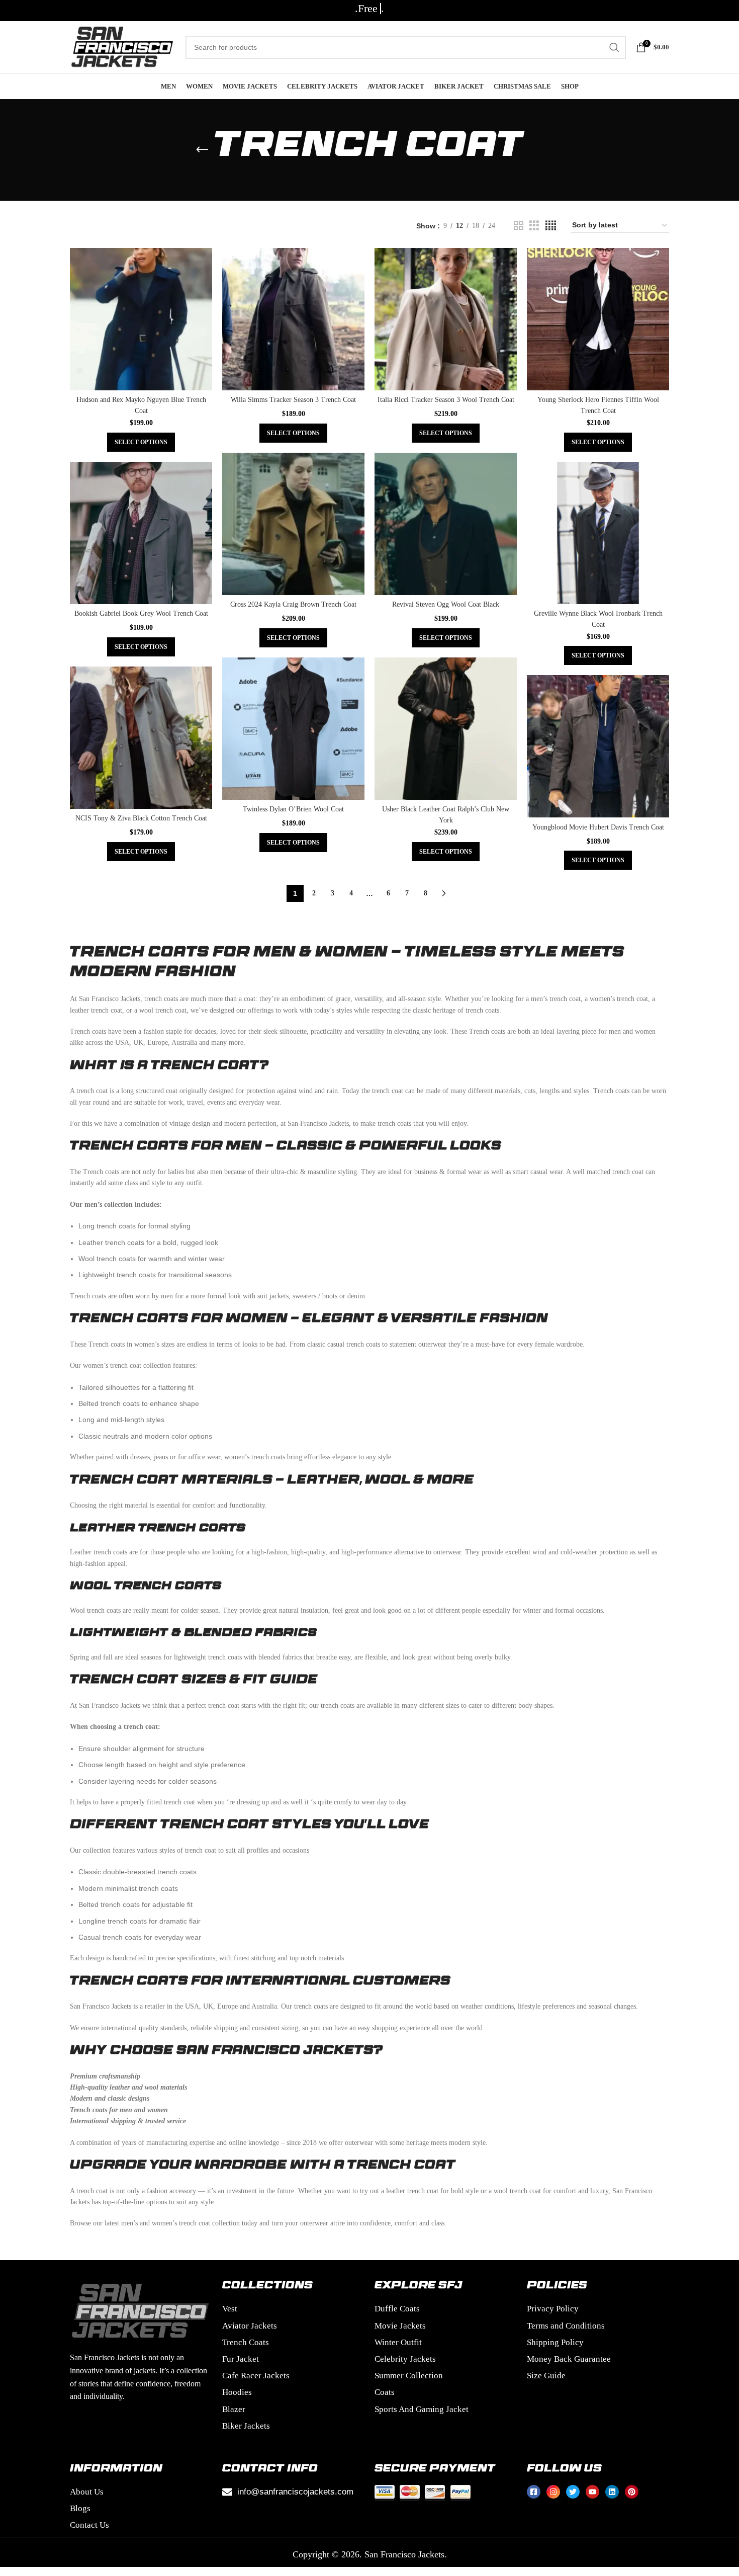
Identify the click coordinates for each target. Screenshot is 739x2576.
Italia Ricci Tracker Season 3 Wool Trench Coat (446, 400)
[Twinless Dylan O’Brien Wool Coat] (293, 729)
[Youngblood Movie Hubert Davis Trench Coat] (598, 746)
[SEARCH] (614, 47)
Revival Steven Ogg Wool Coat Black (446, 604)
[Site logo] (123, 47)
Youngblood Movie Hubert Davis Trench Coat (598, 827)
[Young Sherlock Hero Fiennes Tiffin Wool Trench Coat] (598, 319)
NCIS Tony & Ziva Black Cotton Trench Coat (141, 818)
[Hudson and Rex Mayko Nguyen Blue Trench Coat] (141, 319)
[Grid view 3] (534, 226)
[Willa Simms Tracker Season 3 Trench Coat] (293, 319)
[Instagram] (553, 2492)
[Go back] (202, 150)
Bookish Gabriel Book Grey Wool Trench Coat (141, 613)
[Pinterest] (632, 2492)
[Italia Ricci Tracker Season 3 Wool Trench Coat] (446, 319)
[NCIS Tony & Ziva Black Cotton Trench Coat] (141, 738)
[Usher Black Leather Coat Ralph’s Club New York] (446, 729)
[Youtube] (592, 2492)
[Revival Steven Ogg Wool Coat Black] (446, 524)
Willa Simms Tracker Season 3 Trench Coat (293, 400)
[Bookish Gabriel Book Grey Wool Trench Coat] (141, 533)
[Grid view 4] (551, 226)
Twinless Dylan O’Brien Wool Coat (293, 809)
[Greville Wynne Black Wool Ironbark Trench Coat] (598, 533)
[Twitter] (573, 2492)
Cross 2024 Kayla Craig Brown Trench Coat (293, 604)
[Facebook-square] (534, 2492)
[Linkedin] (612, 2492)
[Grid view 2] (519, 226)
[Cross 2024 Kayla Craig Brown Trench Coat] (293, 524)
